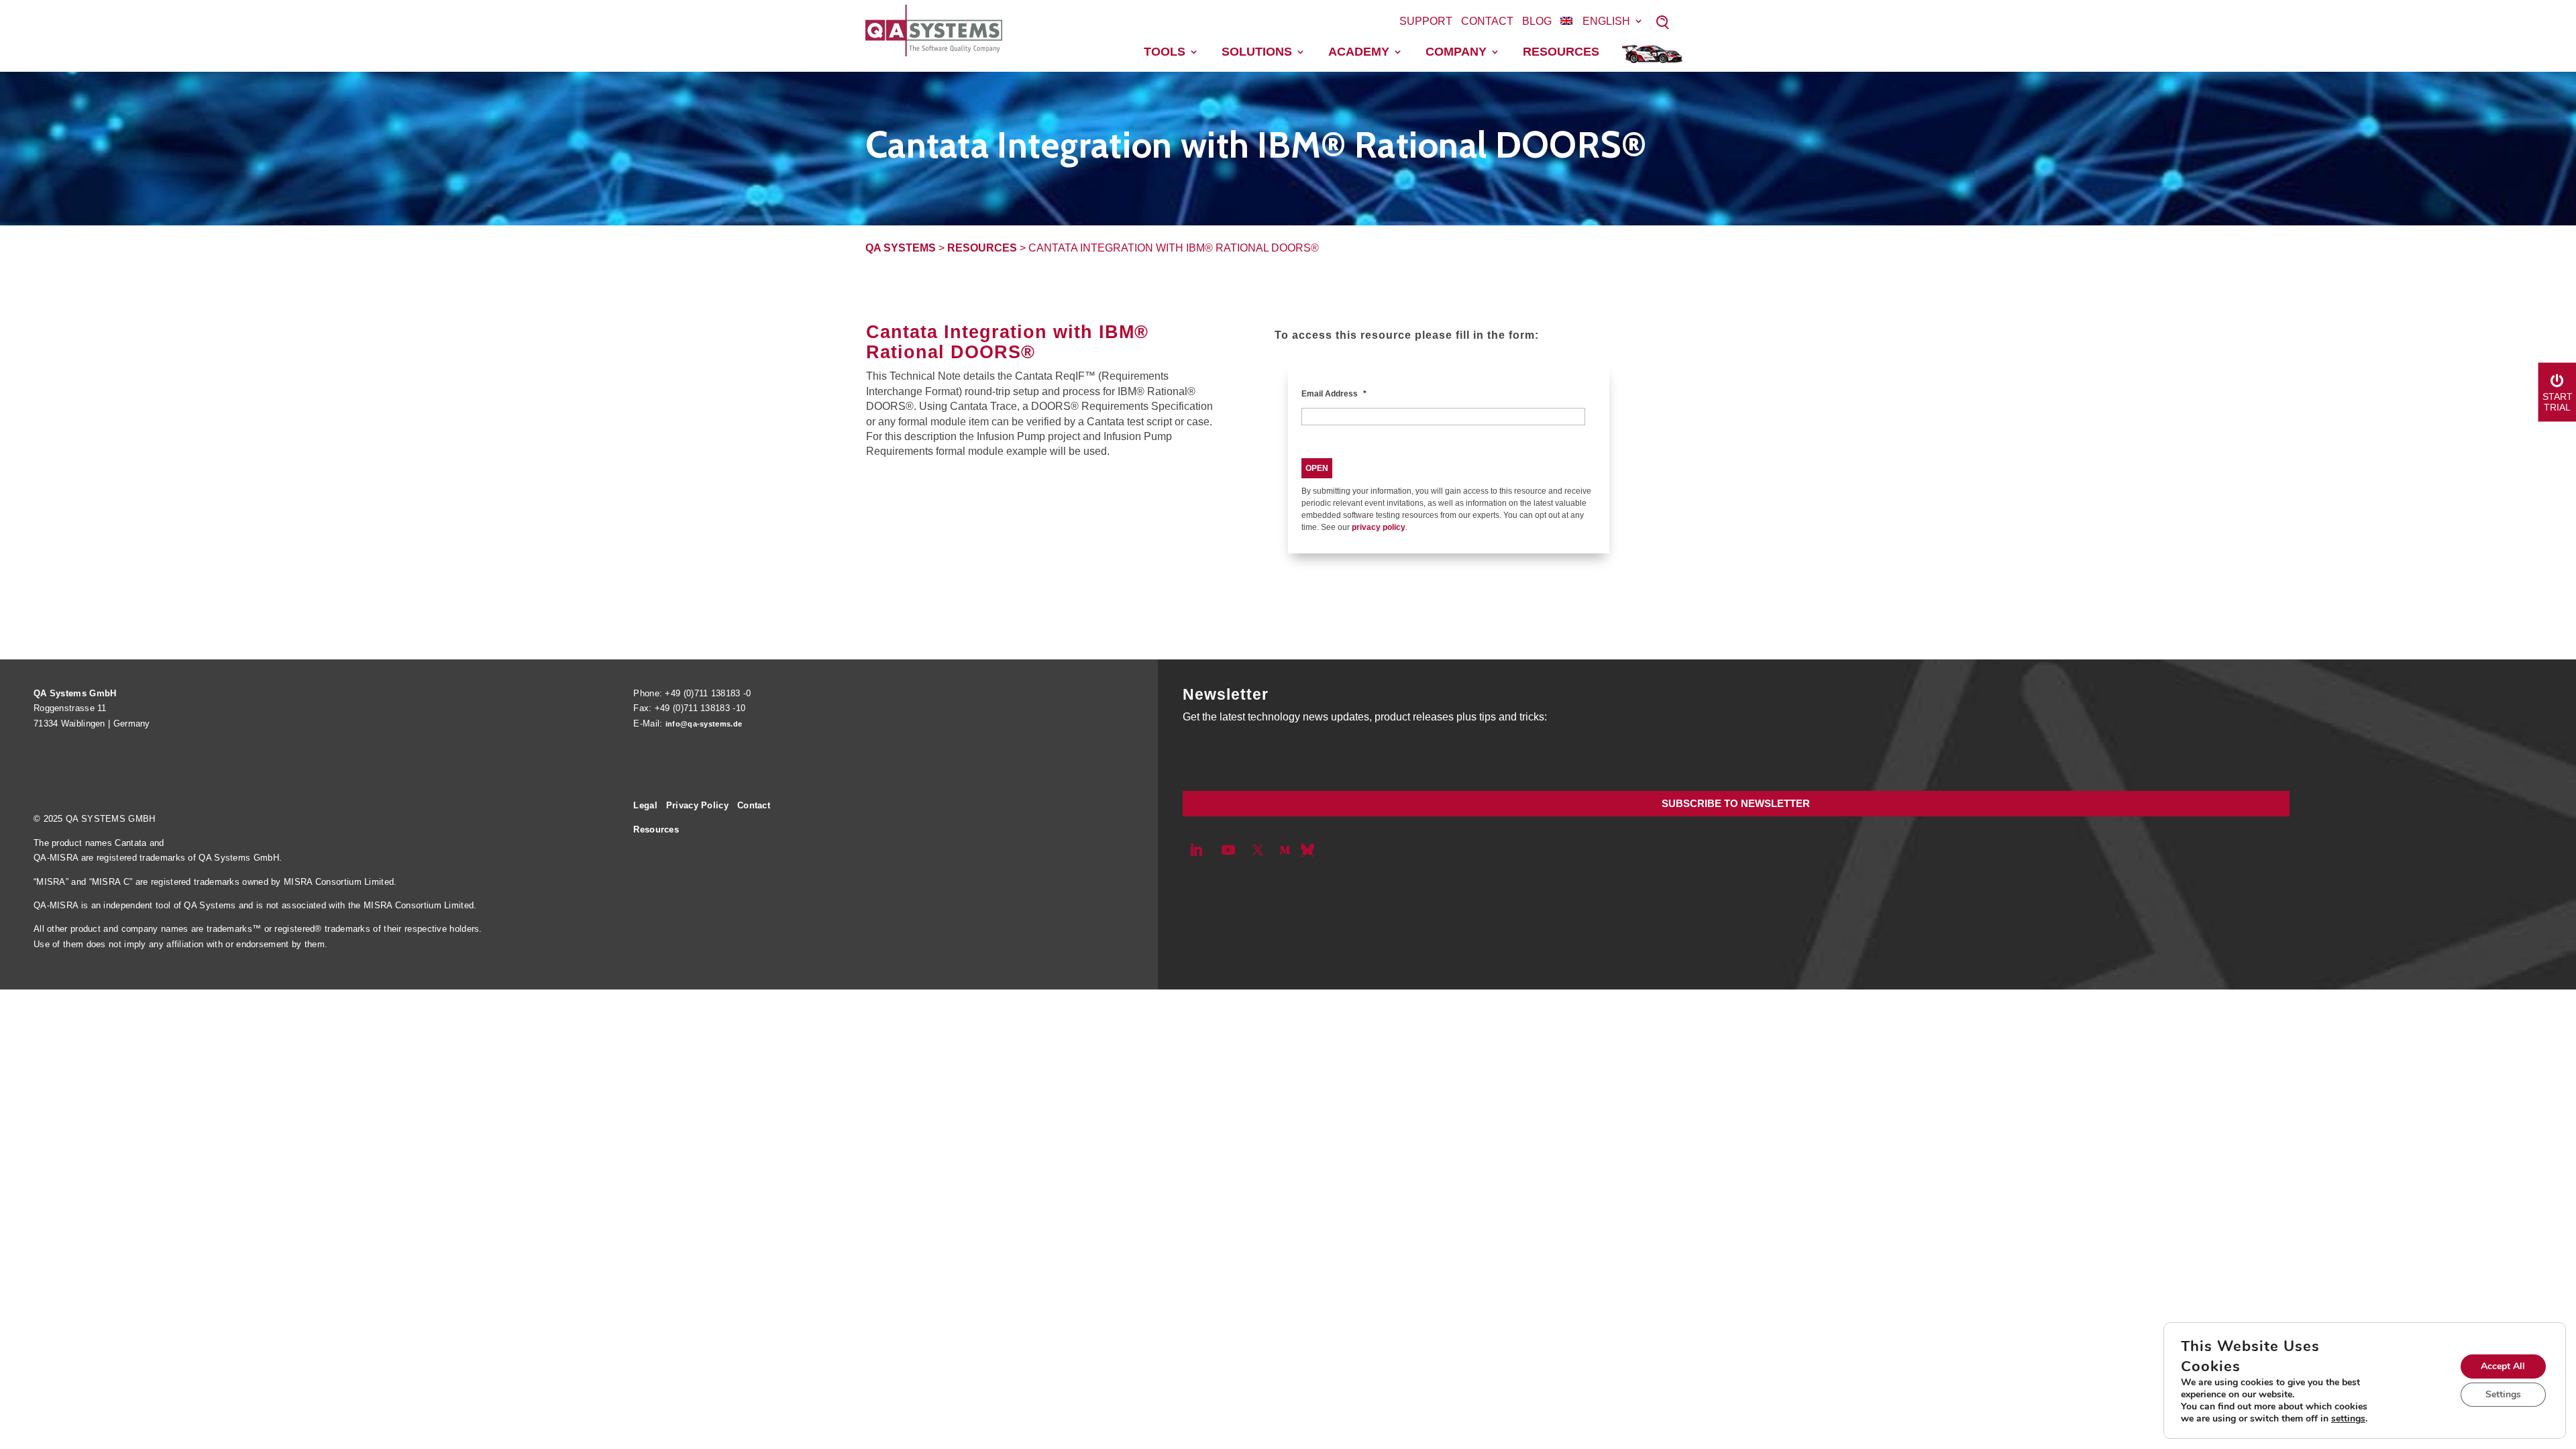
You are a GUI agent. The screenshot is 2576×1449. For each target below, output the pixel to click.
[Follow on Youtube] (1228, 850)
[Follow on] (1307, 850)
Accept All (2503, 1366)
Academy (1359, 52)
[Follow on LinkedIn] (1196, 850)
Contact (1487, 21)
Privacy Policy (697, 805)
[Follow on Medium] (1285, 850)
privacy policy (1379, 527)
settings (2348, 1419)
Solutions (1257, 52)
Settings (2503, 1394)
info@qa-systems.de (704, 724)
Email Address (1334, 394)
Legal (645, 805)
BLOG (1537, 21)
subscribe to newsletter (1736, 803)
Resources (1561, 52)
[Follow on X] (1258, 850)
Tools (1165, 52)
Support (1426, 21)
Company (1456, 52)
